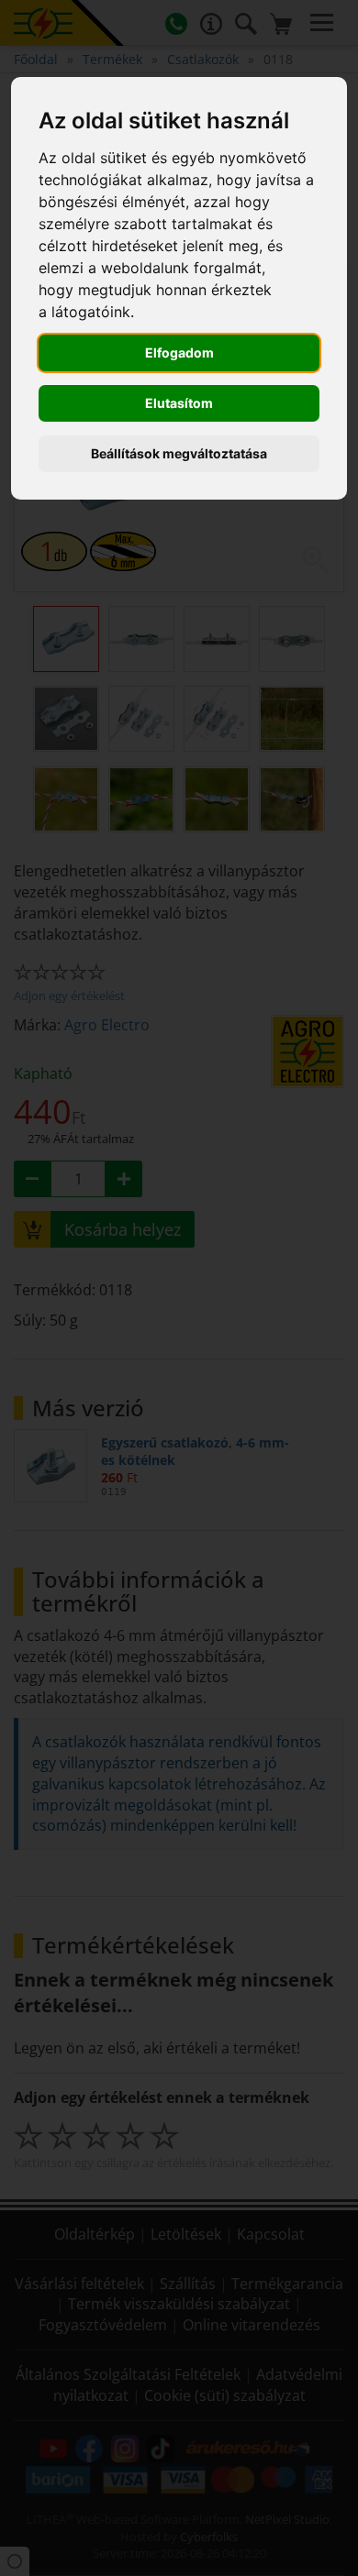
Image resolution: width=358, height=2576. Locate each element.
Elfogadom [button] (179, 352)
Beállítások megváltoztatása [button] (179, 453)
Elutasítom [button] (179, 403)
